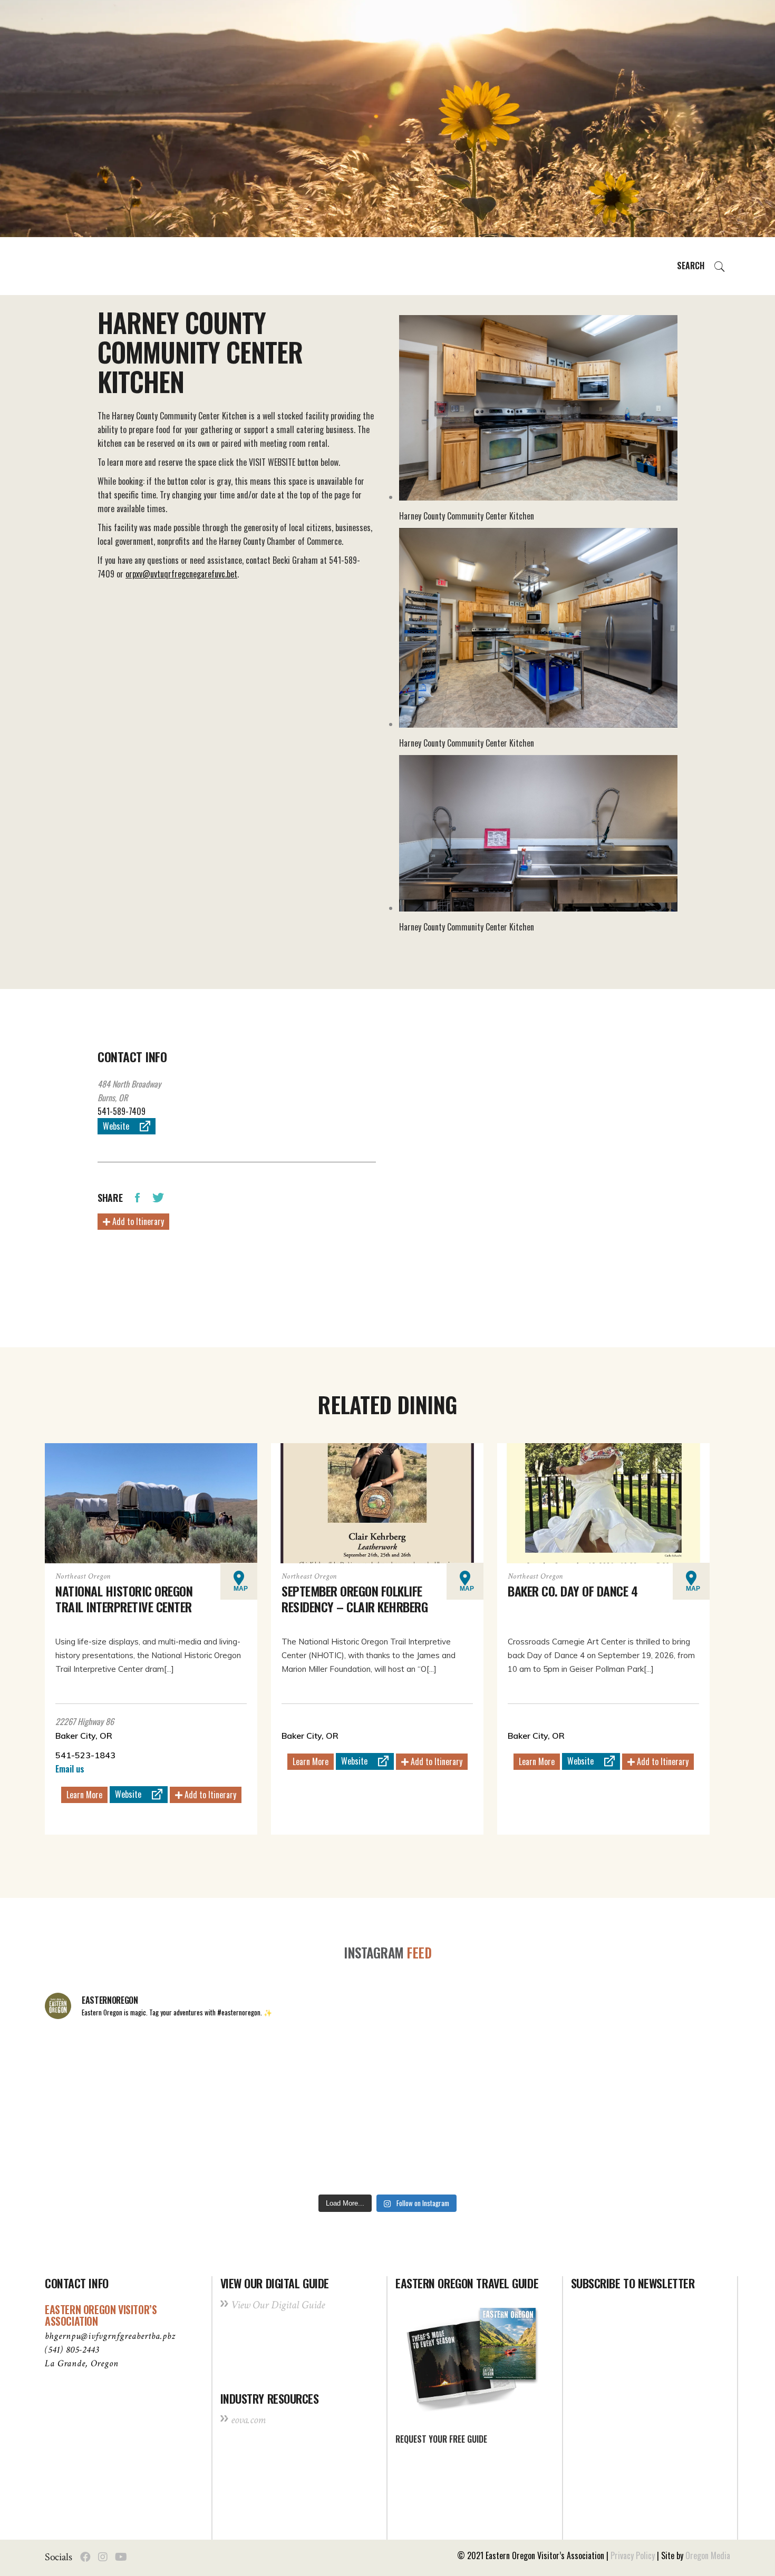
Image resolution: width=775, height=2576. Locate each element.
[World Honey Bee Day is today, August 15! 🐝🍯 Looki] (111, 2069)
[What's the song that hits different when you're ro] (664, 2148)
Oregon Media (708, 2555)
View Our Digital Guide (278, 2305)
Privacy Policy (633, 2555)
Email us (70, 1769)
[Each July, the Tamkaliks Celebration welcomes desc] (664, 2069)
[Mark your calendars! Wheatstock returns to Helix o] (249, 2069)
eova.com (248, 2420)
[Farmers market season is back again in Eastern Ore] (526, 2148)
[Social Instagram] (103, 2557)
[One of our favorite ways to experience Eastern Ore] (526, 2069)
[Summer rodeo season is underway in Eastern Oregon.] (249, 2148)
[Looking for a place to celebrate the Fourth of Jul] (387, 2148)
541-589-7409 (122, 1111)
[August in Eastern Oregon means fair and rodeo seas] (387, 2069)
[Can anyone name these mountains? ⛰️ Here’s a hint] (111, 2148)
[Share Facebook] (137, 1197)
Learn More (84, 1795)
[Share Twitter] (158, 1197)
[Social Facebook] (85, 2557)
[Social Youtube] (121, 2557)
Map (241, 1589)
